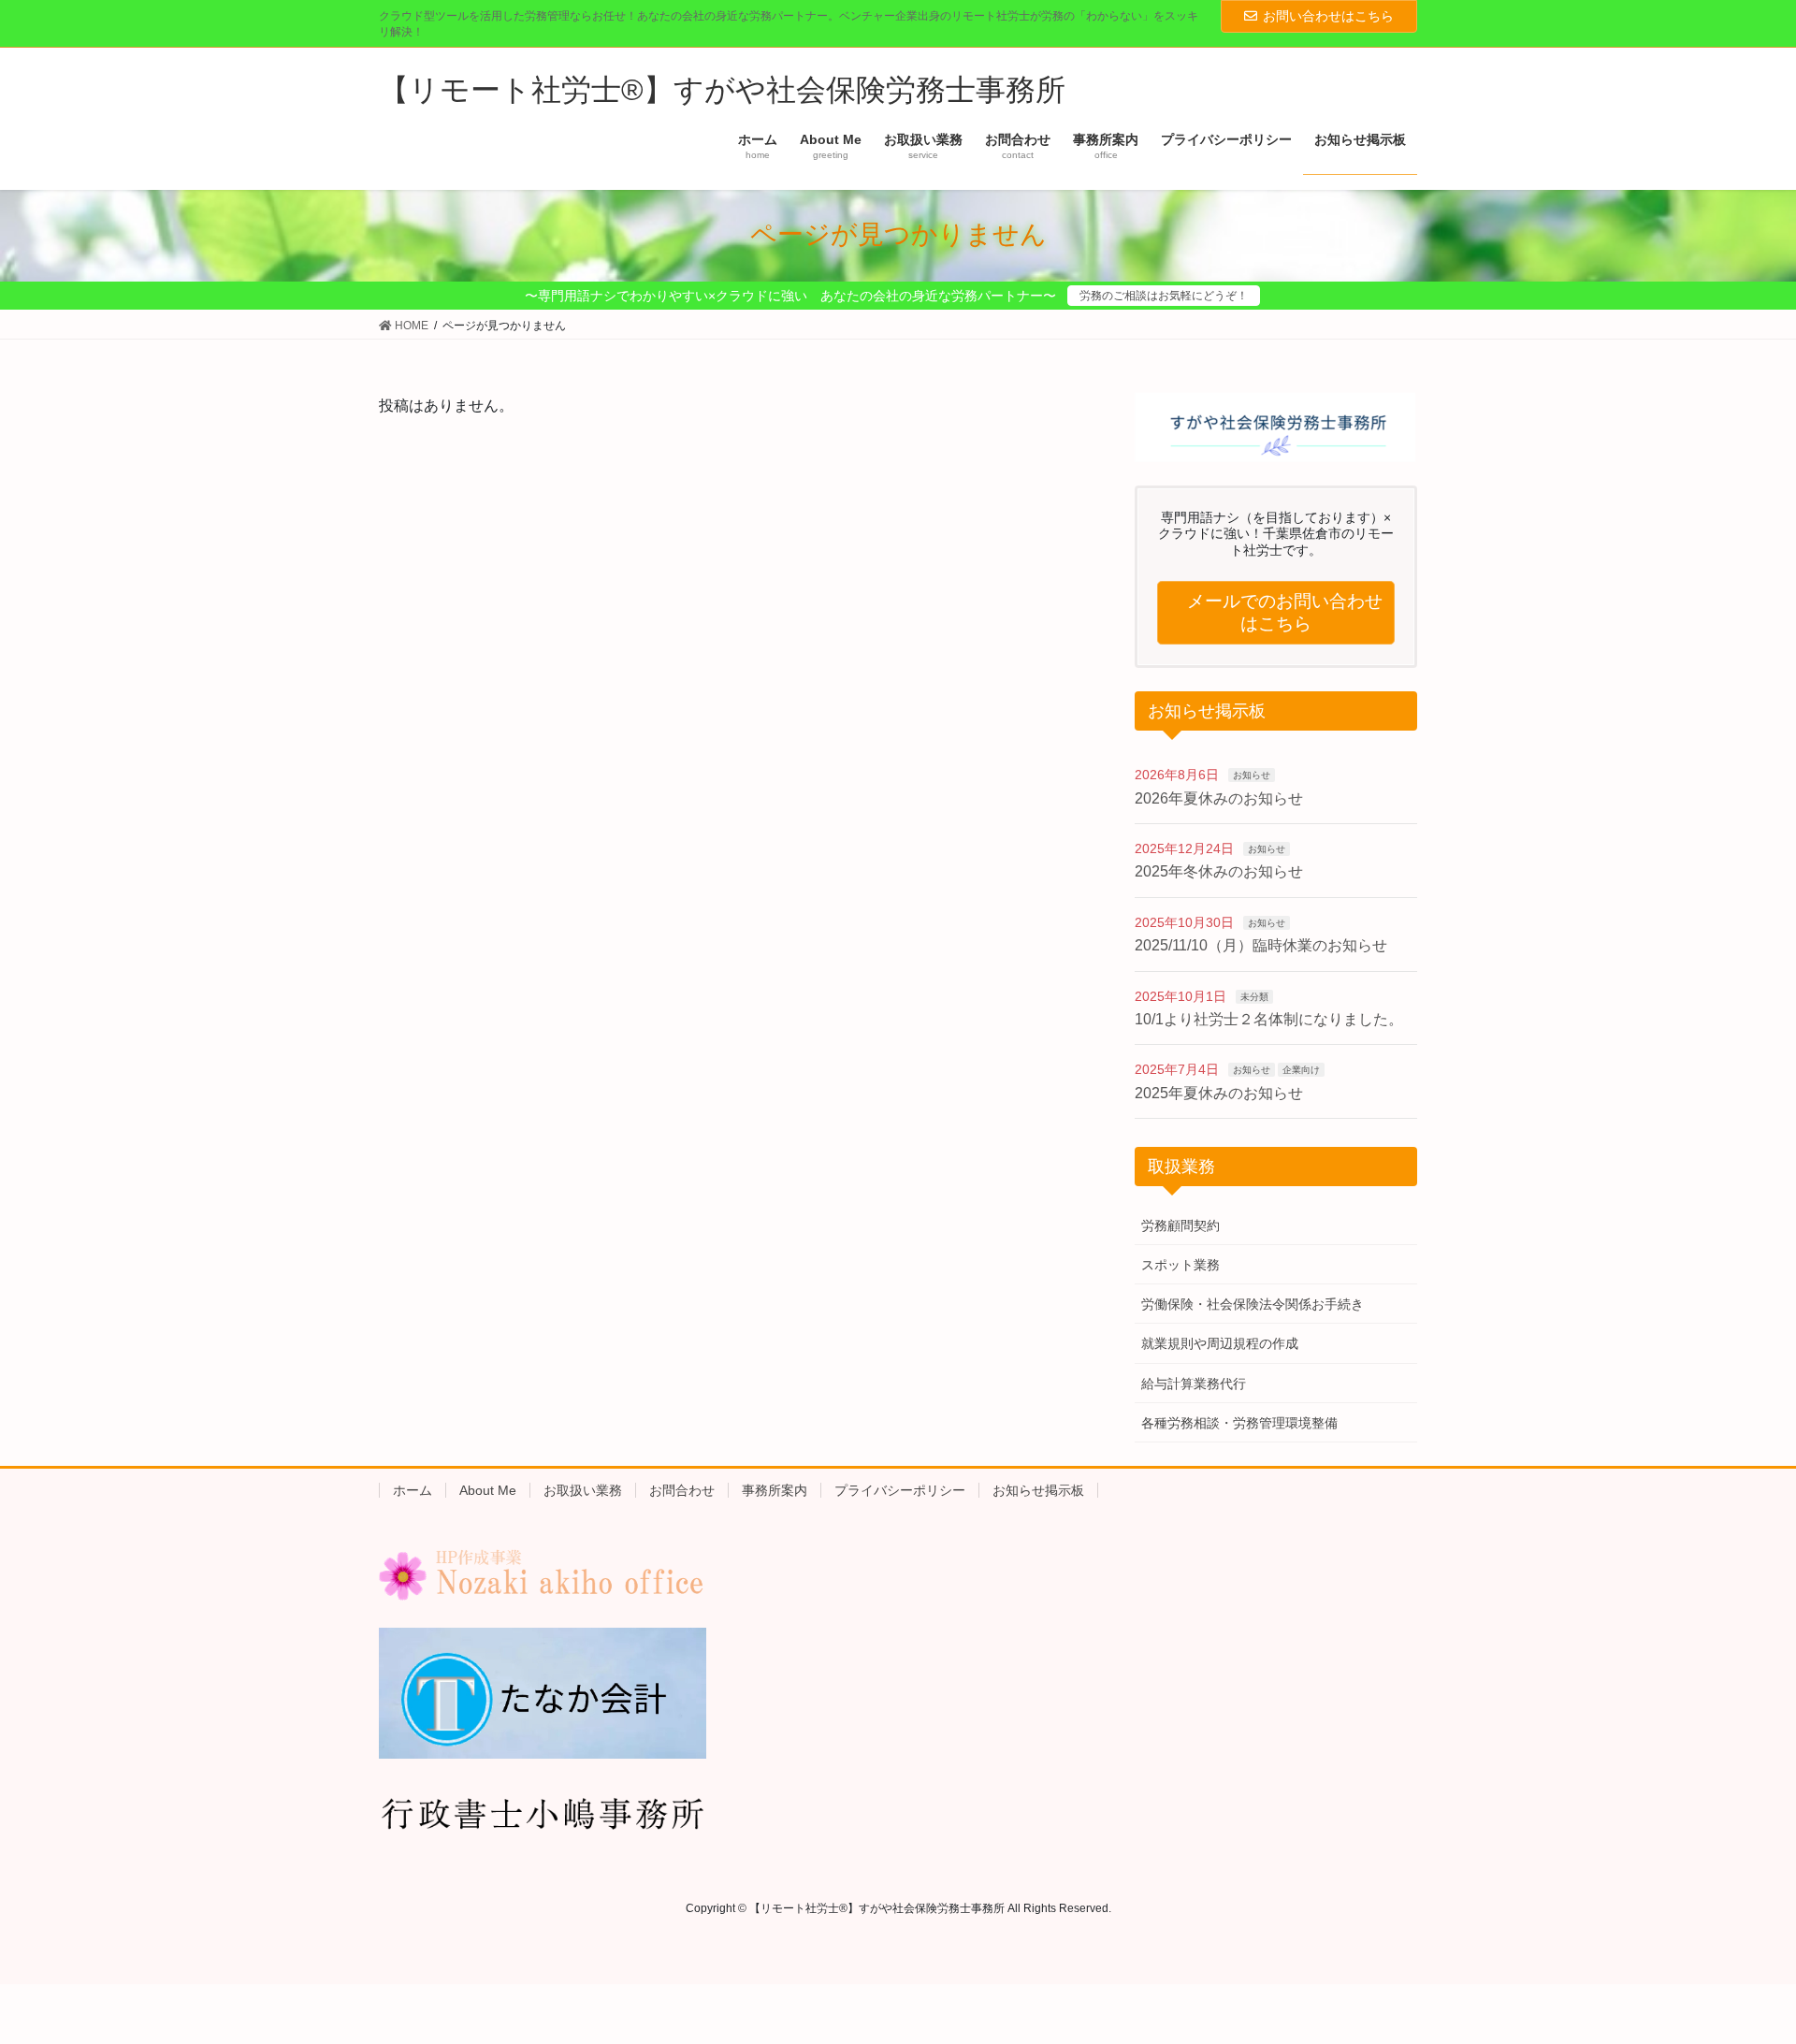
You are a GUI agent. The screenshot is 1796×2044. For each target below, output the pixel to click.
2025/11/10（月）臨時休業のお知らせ (1261, 945)
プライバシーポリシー (900, 1490)
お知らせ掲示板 (1038, 1490)
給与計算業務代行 (1194, 1384)
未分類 (1254, 997)
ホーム (413, 1490)
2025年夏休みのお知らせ (1219, 1093)
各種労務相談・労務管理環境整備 (1239, 1423)
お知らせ (1252, 775)
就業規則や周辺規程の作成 (1220, 1343)
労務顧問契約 (1180, 1225)
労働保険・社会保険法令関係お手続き (1253, 1304)
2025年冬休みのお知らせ (1219, 871)
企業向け (1301, 1070)
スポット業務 (1180, 1265)
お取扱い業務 (583, 1490)
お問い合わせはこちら (1328, 16)
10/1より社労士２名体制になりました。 (1269, 1019)
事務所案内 (775, 1490)
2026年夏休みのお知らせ (1219, 798)
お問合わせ (682, 1490)
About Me (488, 1490)
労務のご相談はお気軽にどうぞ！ (1164, 296)
